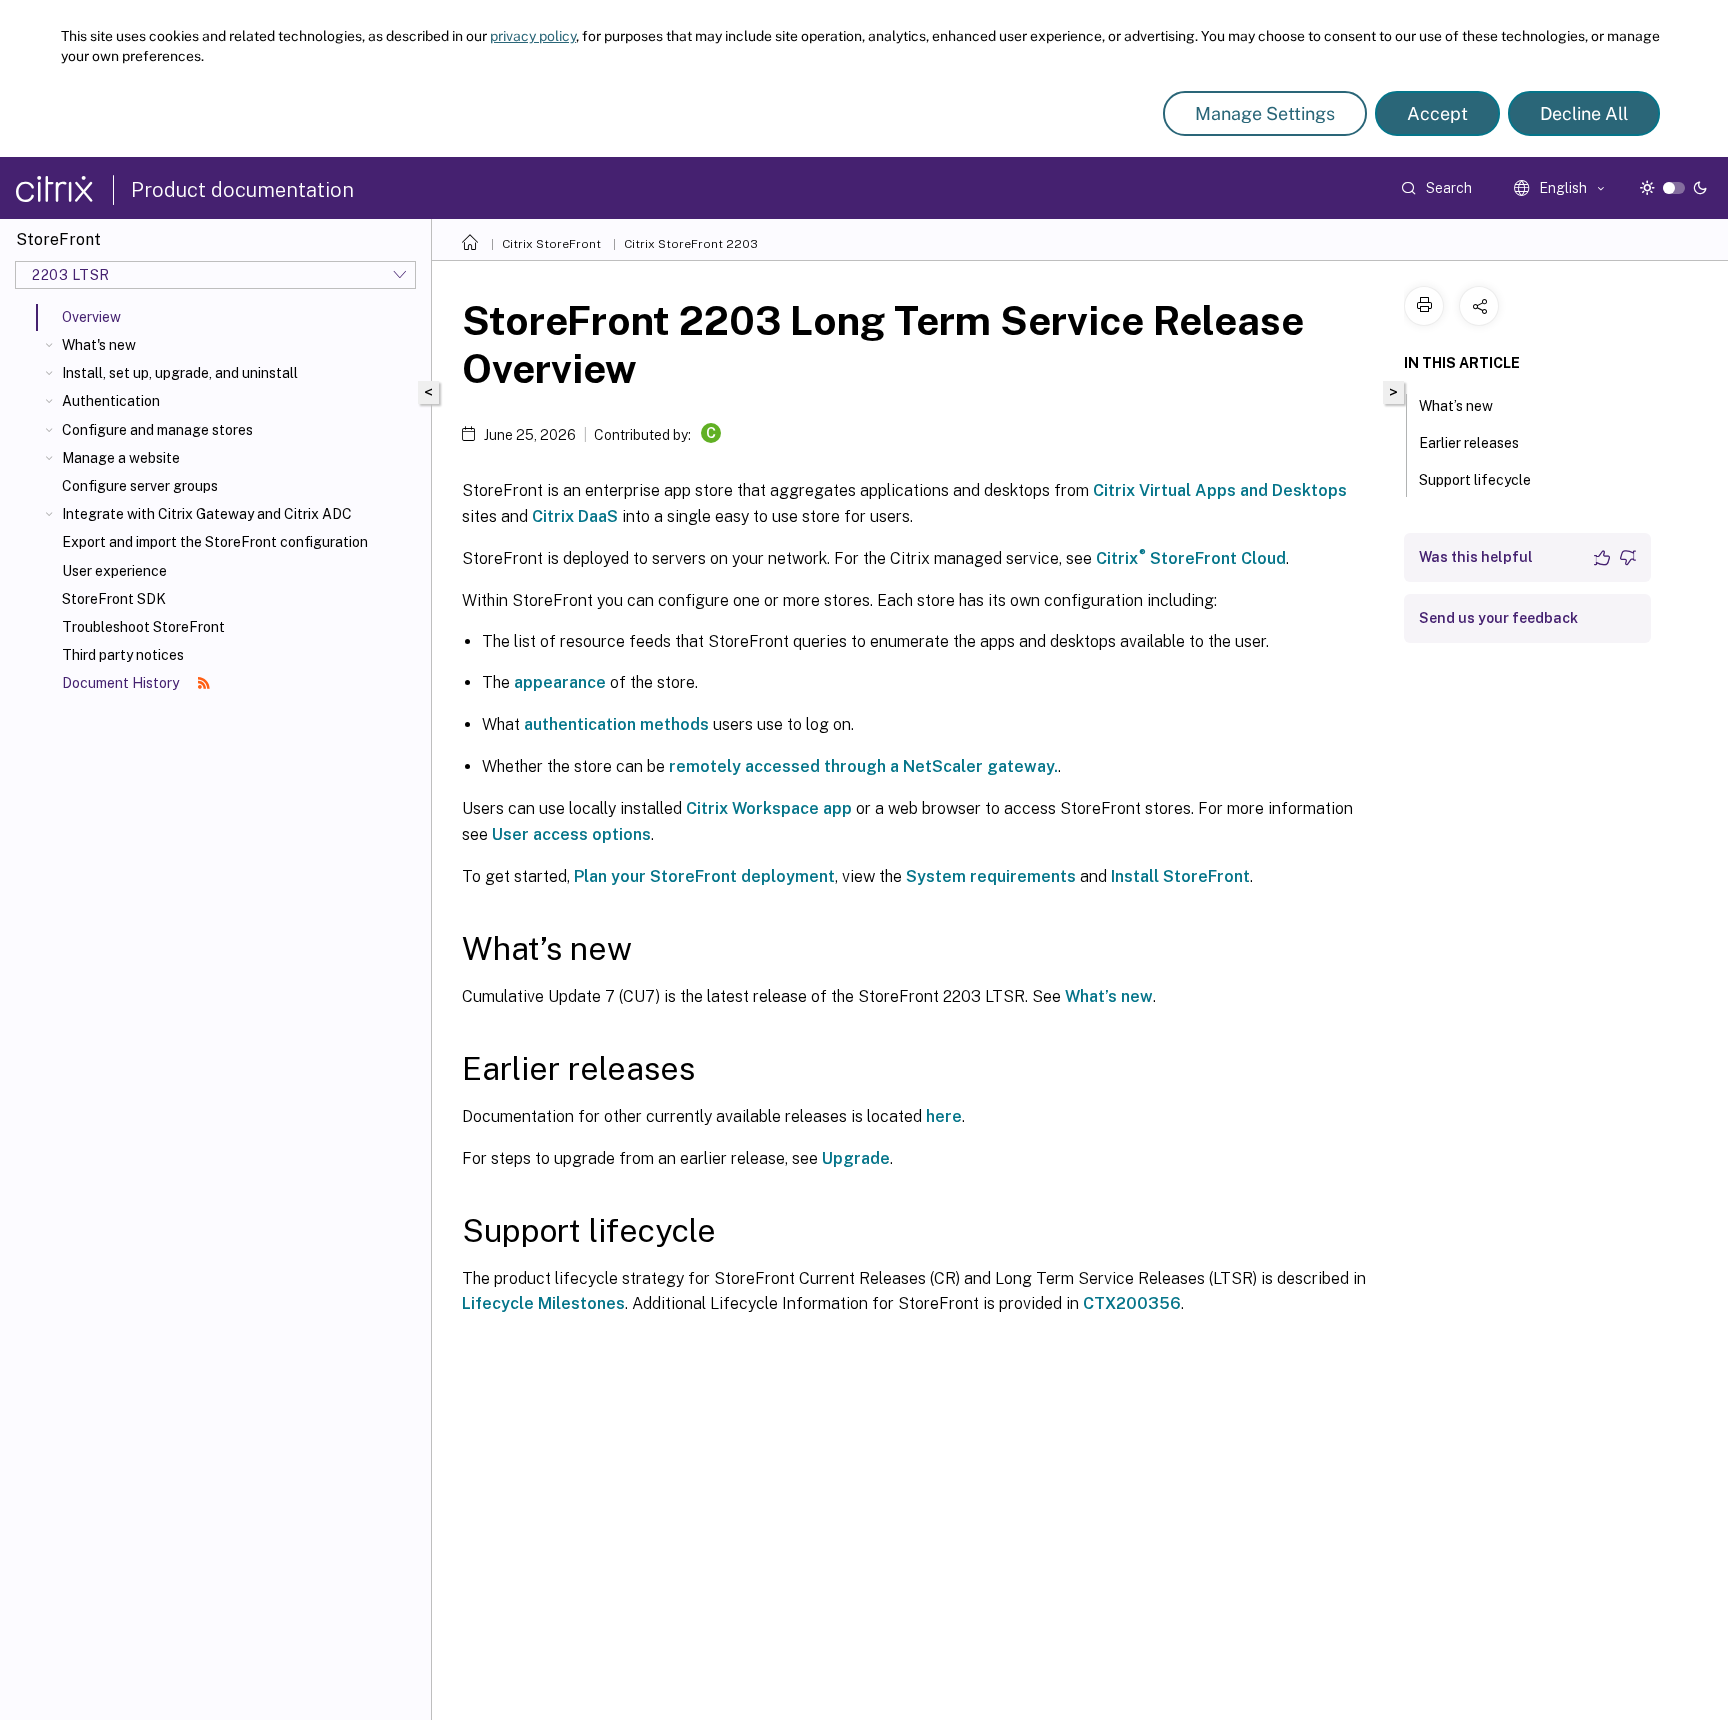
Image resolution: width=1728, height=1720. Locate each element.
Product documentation (242, 190)
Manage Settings (1265, 113)
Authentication (111, 401)
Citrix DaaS (575, 516)
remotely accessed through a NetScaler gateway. (863, 766)
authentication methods (616, 724)
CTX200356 (1132, 1303)
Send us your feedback (1498, 618)
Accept (1437, 113)
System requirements (991, 876)
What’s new (1109, 996)
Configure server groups (140, 486)
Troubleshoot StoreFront (143, 627)
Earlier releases (1469, 443)
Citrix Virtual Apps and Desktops (1220, 490)
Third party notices (123, 655)
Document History (122, 683)
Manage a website (121, 458)
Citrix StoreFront (551, 244)
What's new (99, 345)
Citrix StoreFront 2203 (691, 244)
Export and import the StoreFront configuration (215, 542)
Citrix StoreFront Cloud (1191, 558)
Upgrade (856, 1158)
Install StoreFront (1180, 876)
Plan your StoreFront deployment (704, 876)
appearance (560, 682)
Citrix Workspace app (769, 808)
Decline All (1584, 113)
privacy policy (533, 36)
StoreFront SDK (114, 599)
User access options (571, 834)
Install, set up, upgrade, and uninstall (180, 373)
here (944, 1116)
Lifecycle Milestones (543, 1303)
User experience (114, 571)
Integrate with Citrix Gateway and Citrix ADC (207, 514)
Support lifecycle (1475, 480)
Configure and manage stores (157, 430)
